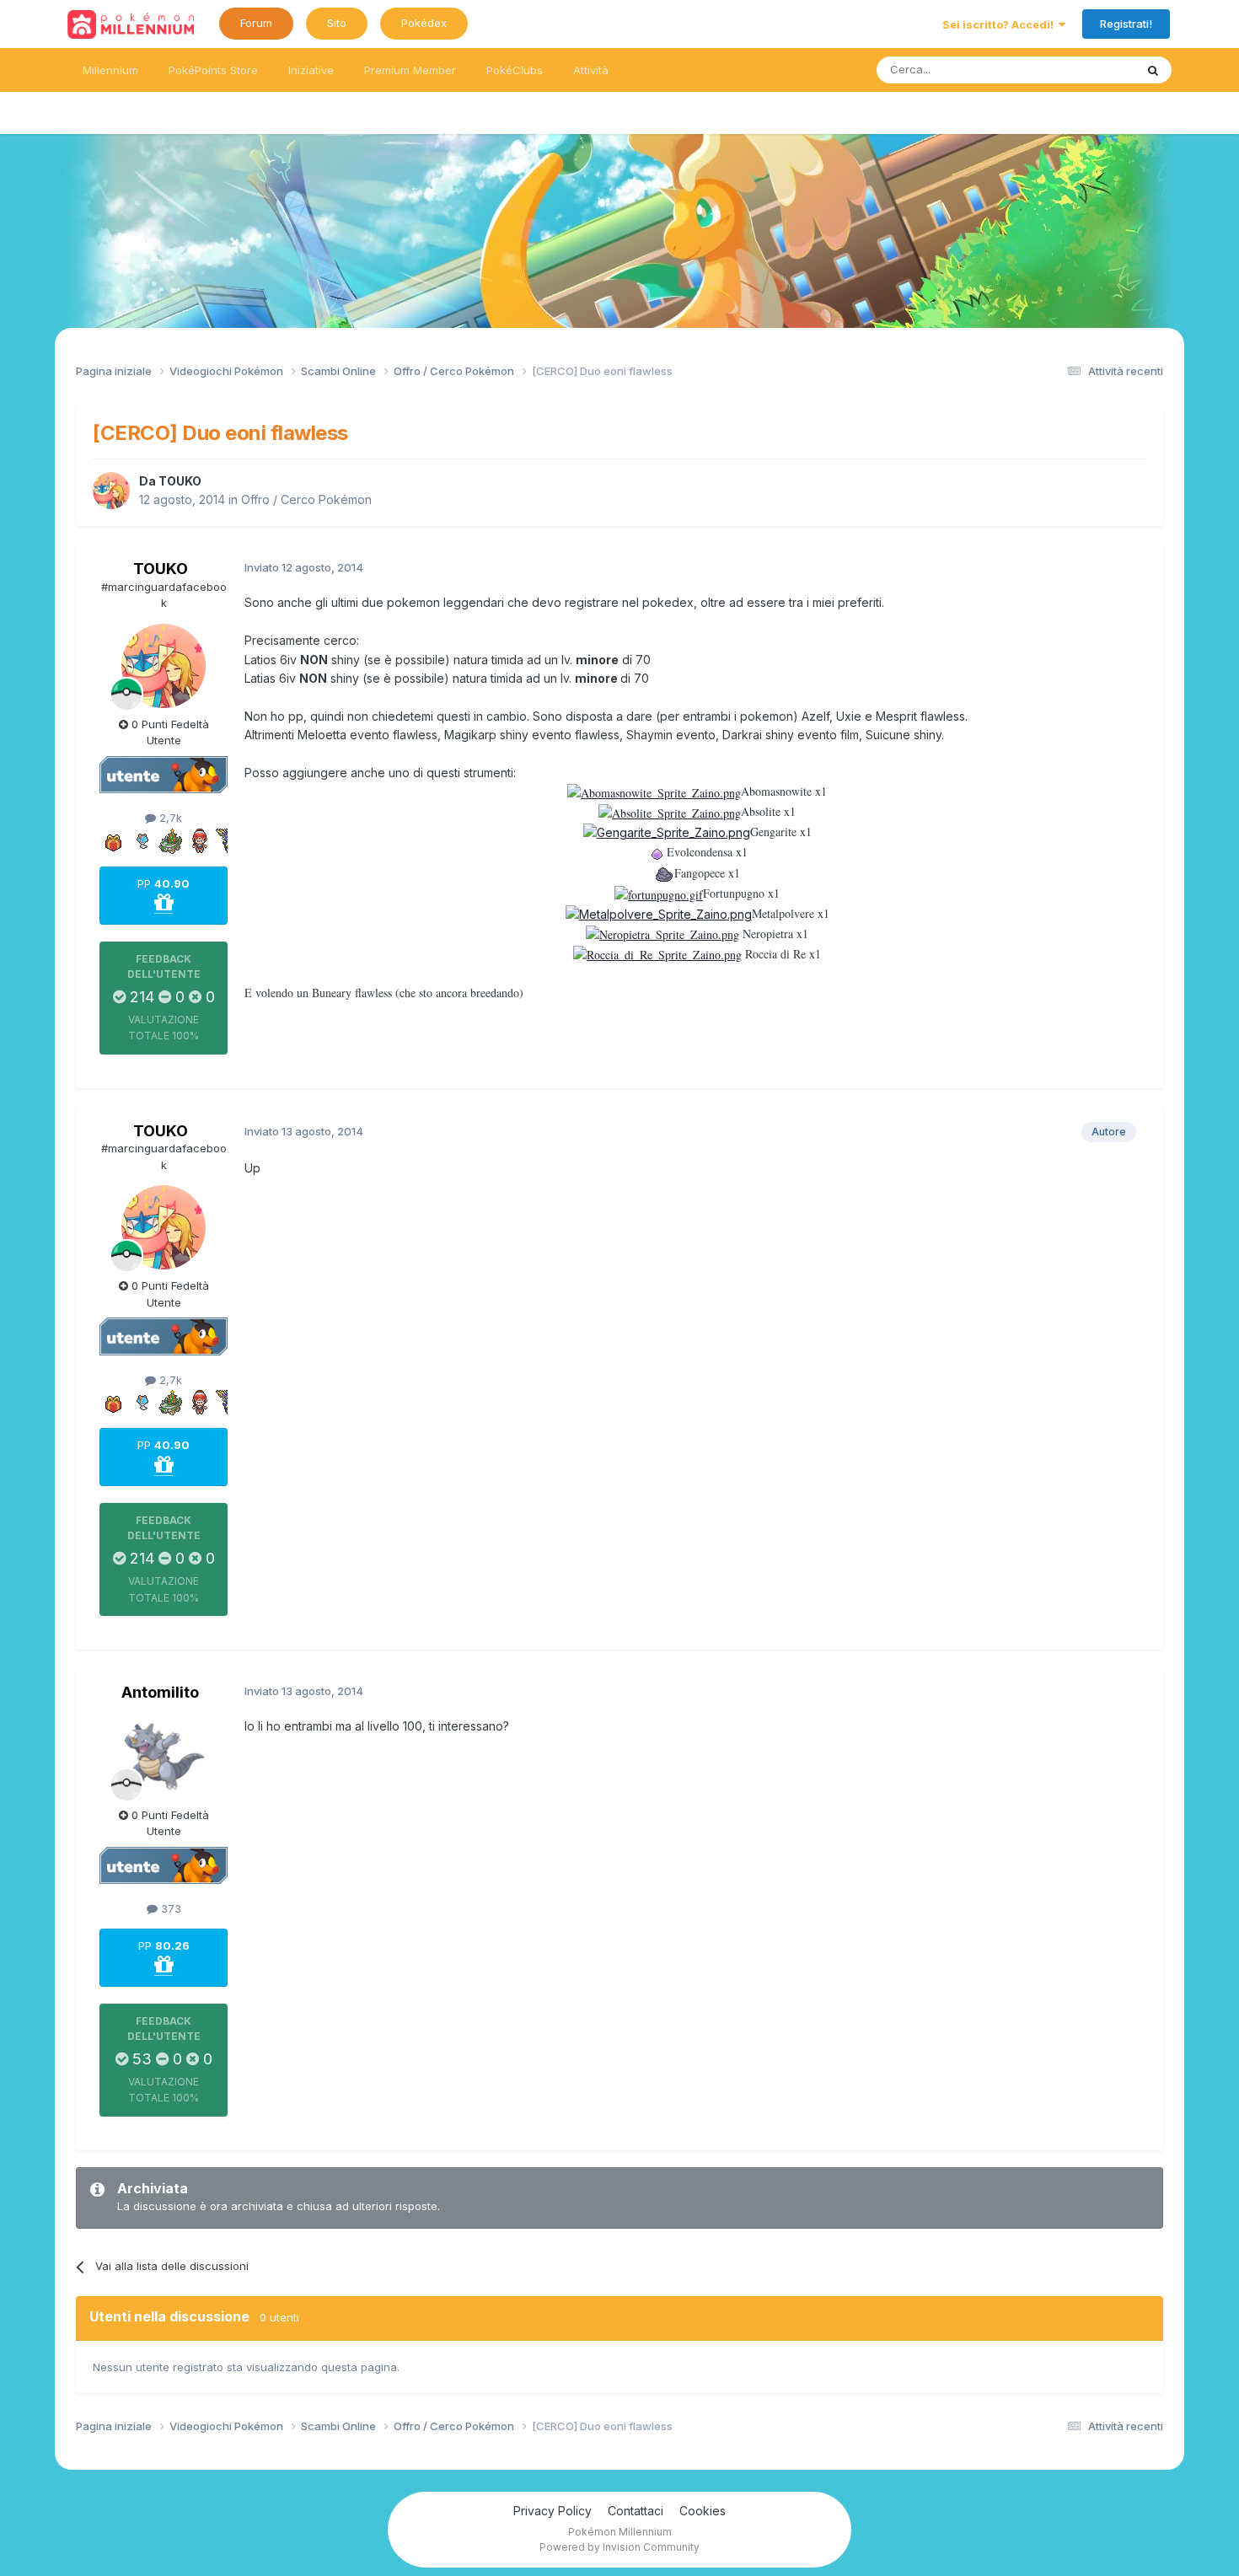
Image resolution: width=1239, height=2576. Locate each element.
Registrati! (1126, 24)
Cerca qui (1088, 70)
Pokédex (424, 23)
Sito (337, 23)
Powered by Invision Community (619, 2547)
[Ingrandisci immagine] (654, 791)
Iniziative (311, 70)
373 (169, 1908)
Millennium (110, 70)
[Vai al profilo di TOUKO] (111, 491)
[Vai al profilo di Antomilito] (164, 1757)
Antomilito (160, 1692)
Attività (591, 70)
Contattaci (636, 2511)
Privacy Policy (552, 2511)
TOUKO (180, 481)
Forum (256, 23)
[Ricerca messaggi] (1153, 70)
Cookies (703, 2511)
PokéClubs (515, 70)
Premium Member (410, 70)
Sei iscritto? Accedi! (1000, 24)
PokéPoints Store (213, 70)
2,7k (169, 818)
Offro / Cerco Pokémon (306, 499)
